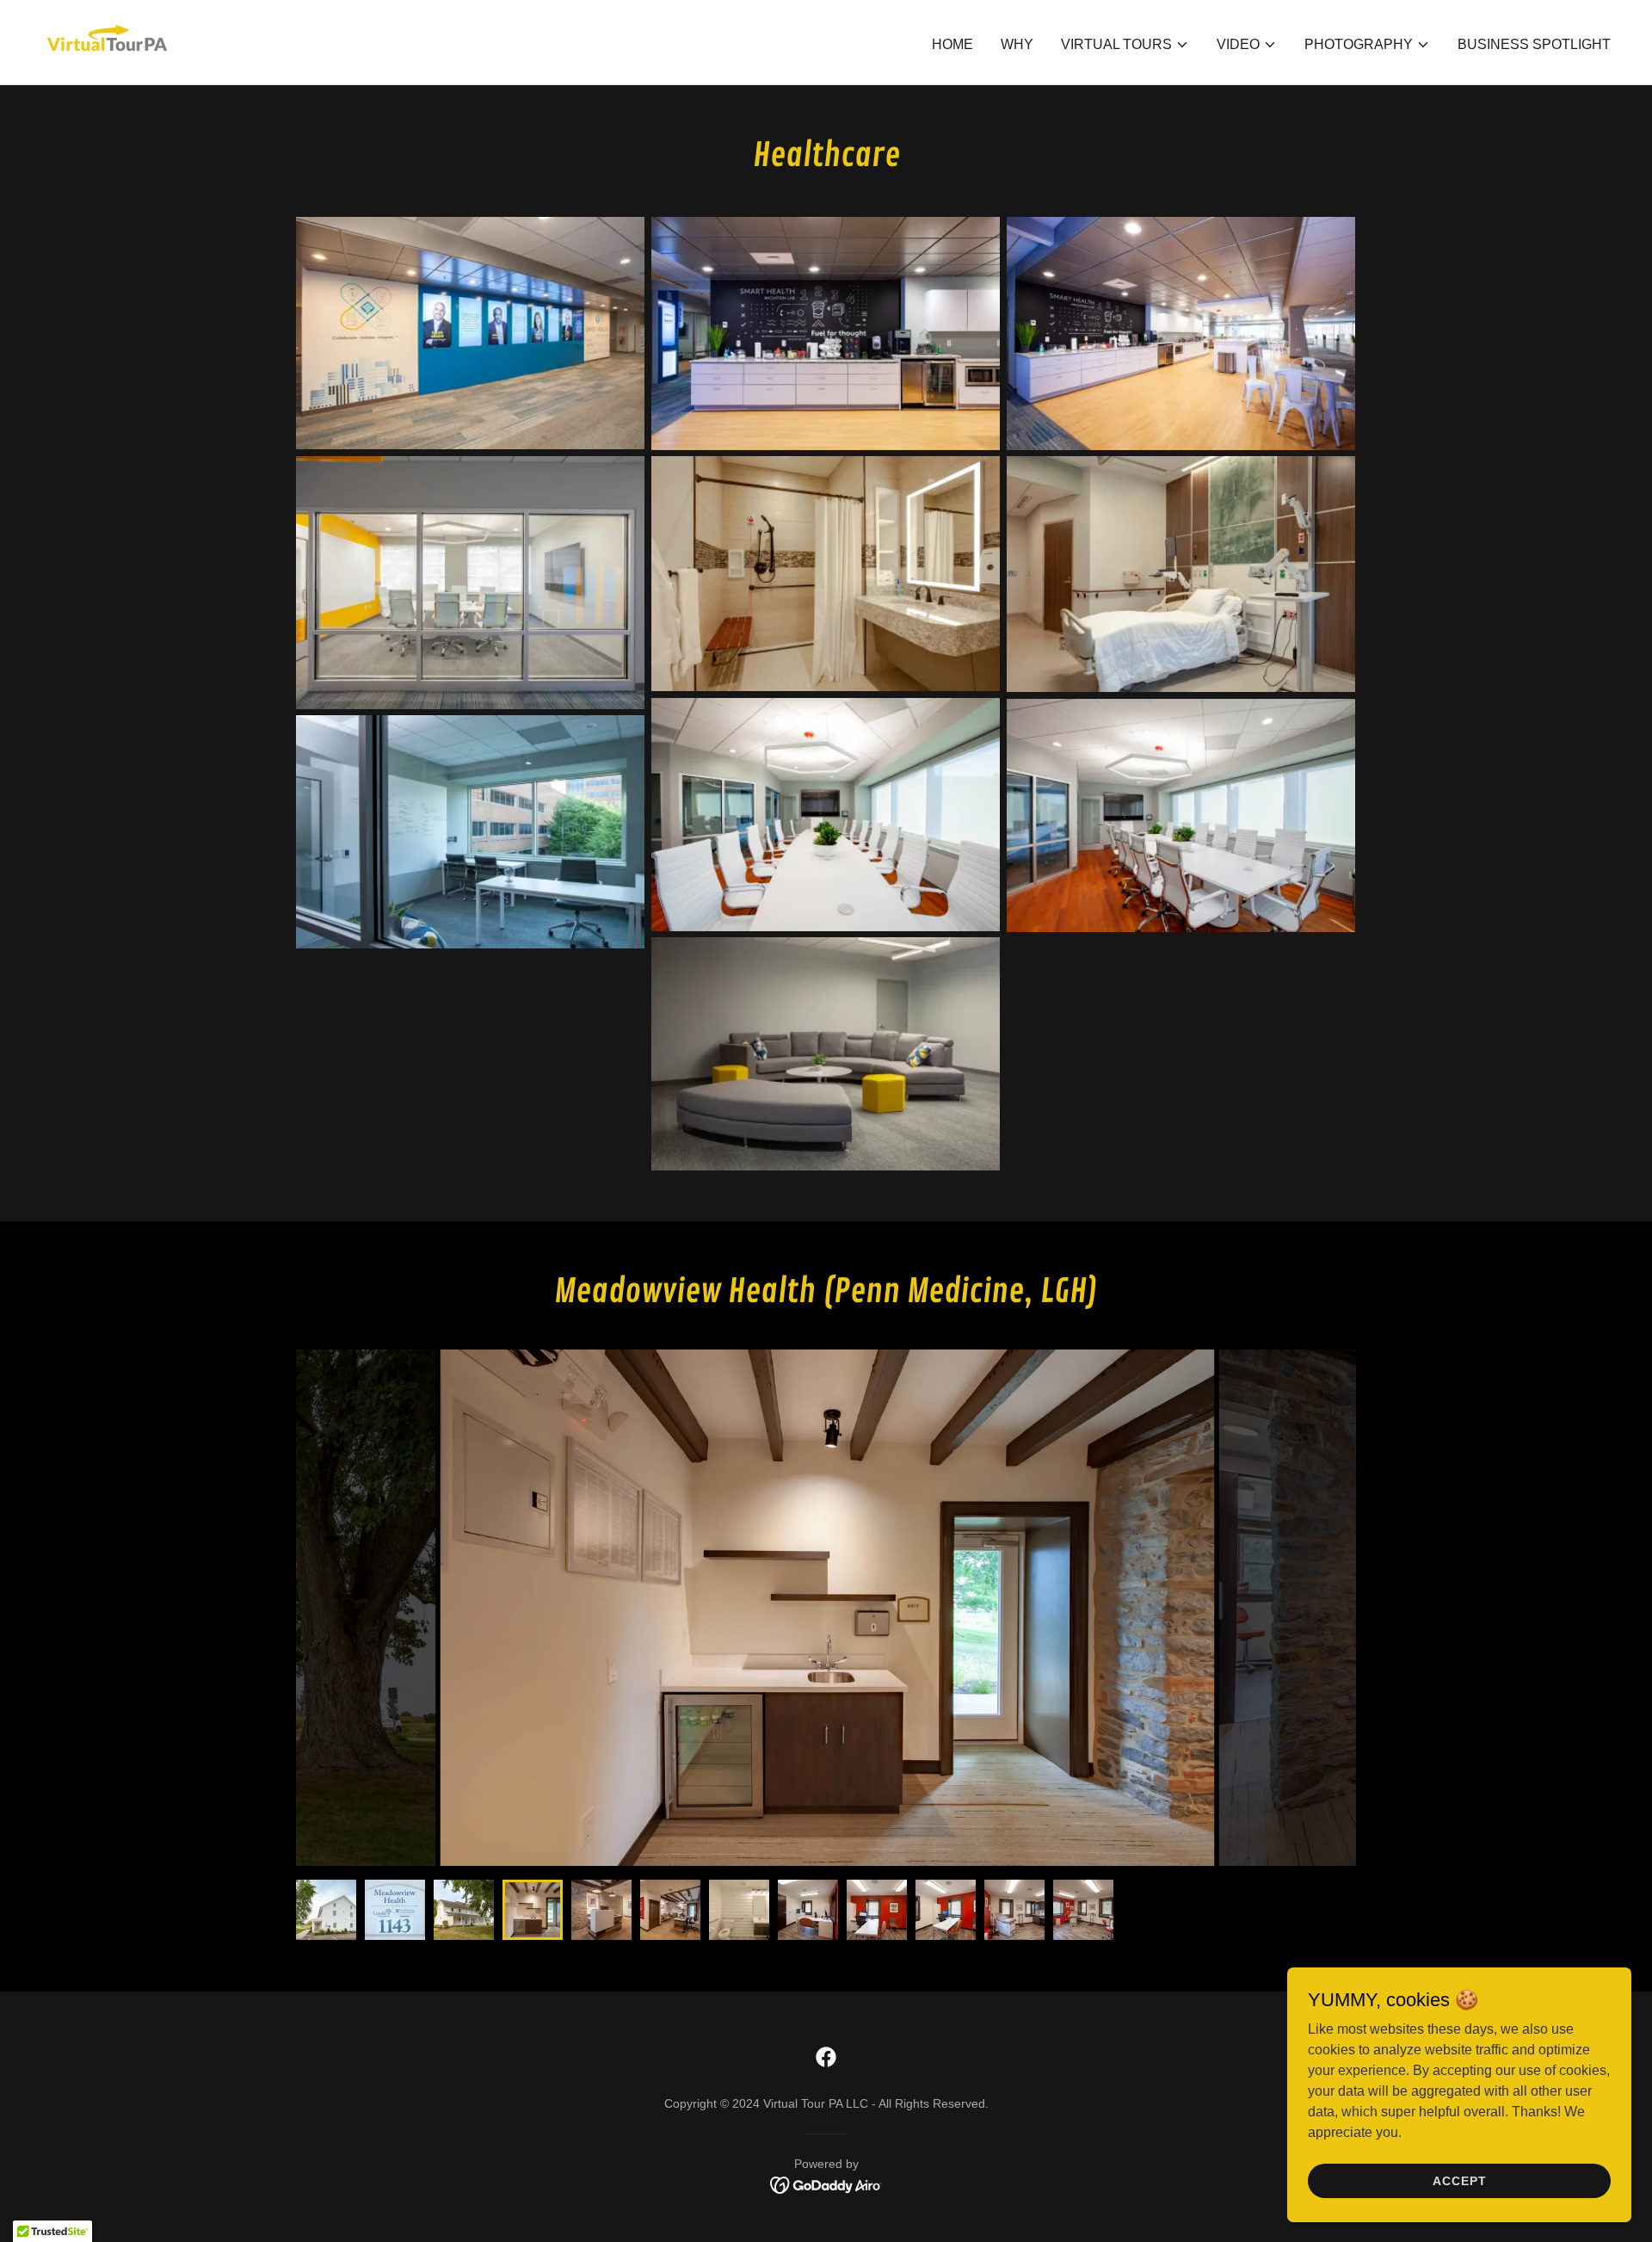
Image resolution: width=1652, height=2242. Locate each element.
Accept (1460, 2180)
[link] (107, 41)
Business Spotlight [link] (1534, 44)
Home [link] (952, 44)
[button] (1125, 45)
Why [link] (1017, 44)
